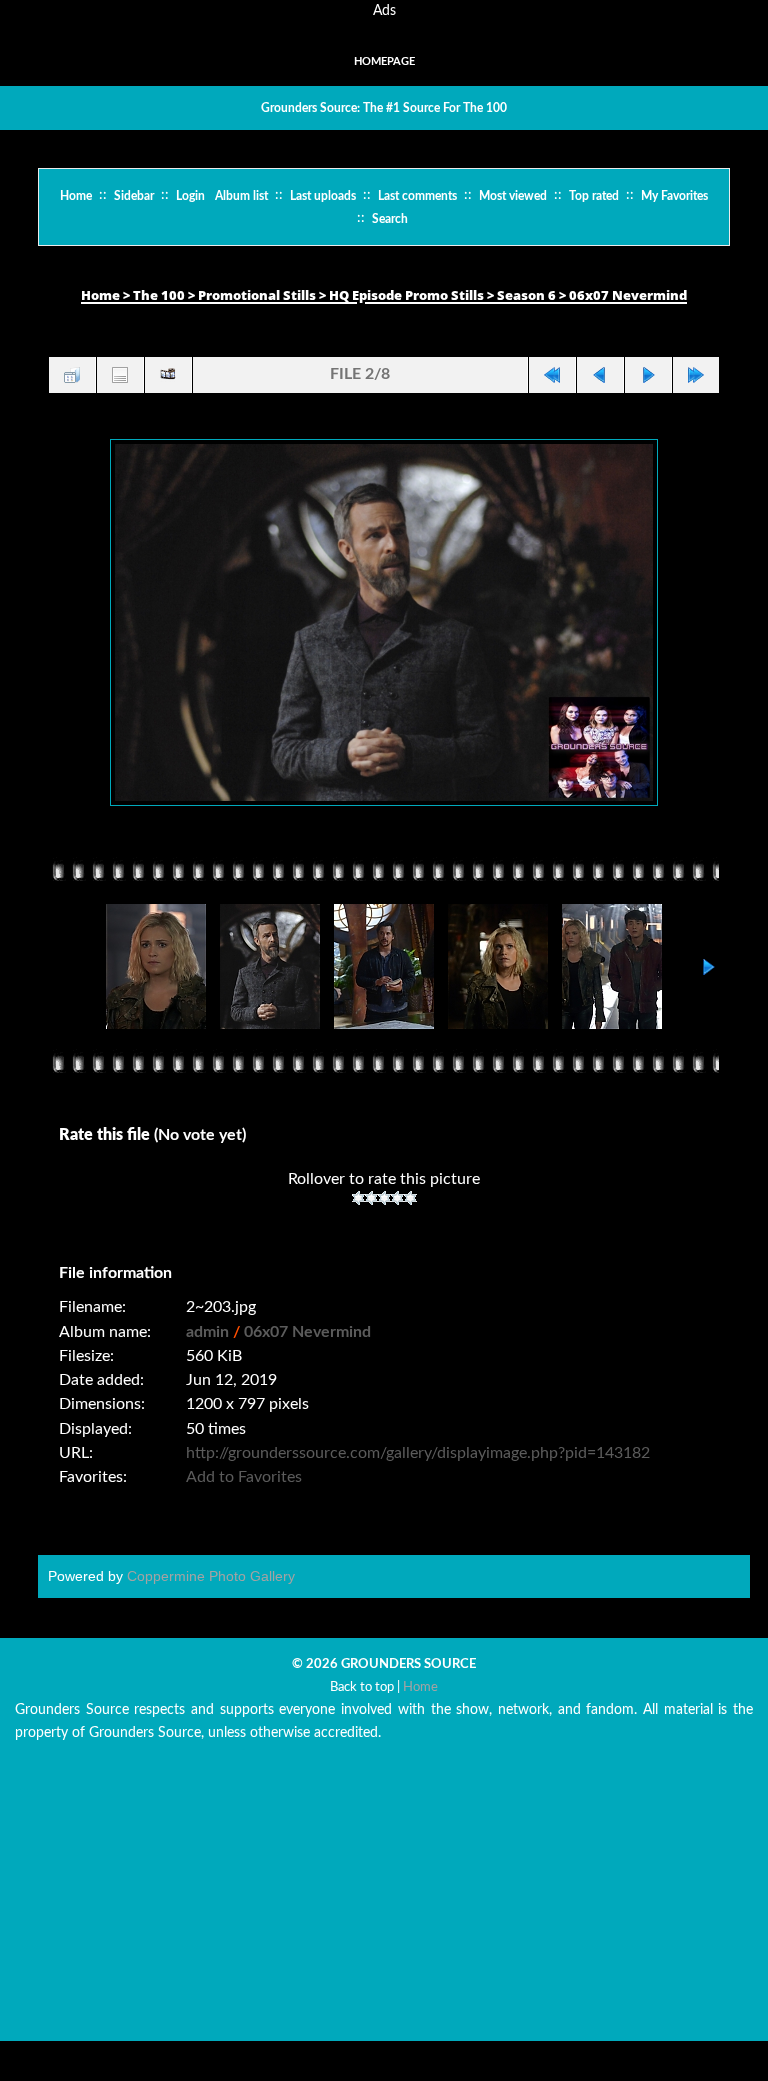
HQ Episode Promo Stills (406, 295)
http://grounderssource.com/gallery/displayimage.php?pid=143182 (418, 1453)
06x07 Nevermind (628, 295)
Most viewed (513, 196)
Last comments (417, 196)
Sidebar (134, 196)
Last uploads (323, 196)
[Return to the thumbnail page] (72, 375)
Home (76, 196)
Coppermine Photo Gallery (211, 1576)
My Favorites (674, 196)
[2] (371, 1198)
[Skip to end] (696, 375)
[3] (384, 1198)
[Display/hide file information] (120, 375)
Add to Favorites (244, 1477)
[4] (397, 1198)
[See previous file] (600, 375)
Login (190, 196)
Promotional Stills (257, 295)
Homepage (384, 61)
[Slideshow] (168, 375)
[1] (358, 1198)
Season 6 (526, 295)
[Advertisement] (384, 1901)
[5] (410, 1198)
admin (207, 1332)
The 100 (159, 295)
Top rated (594, 196)
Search (390, 219)
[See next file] (648, 375)
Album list (241, 196)
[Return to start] (552, 375)
